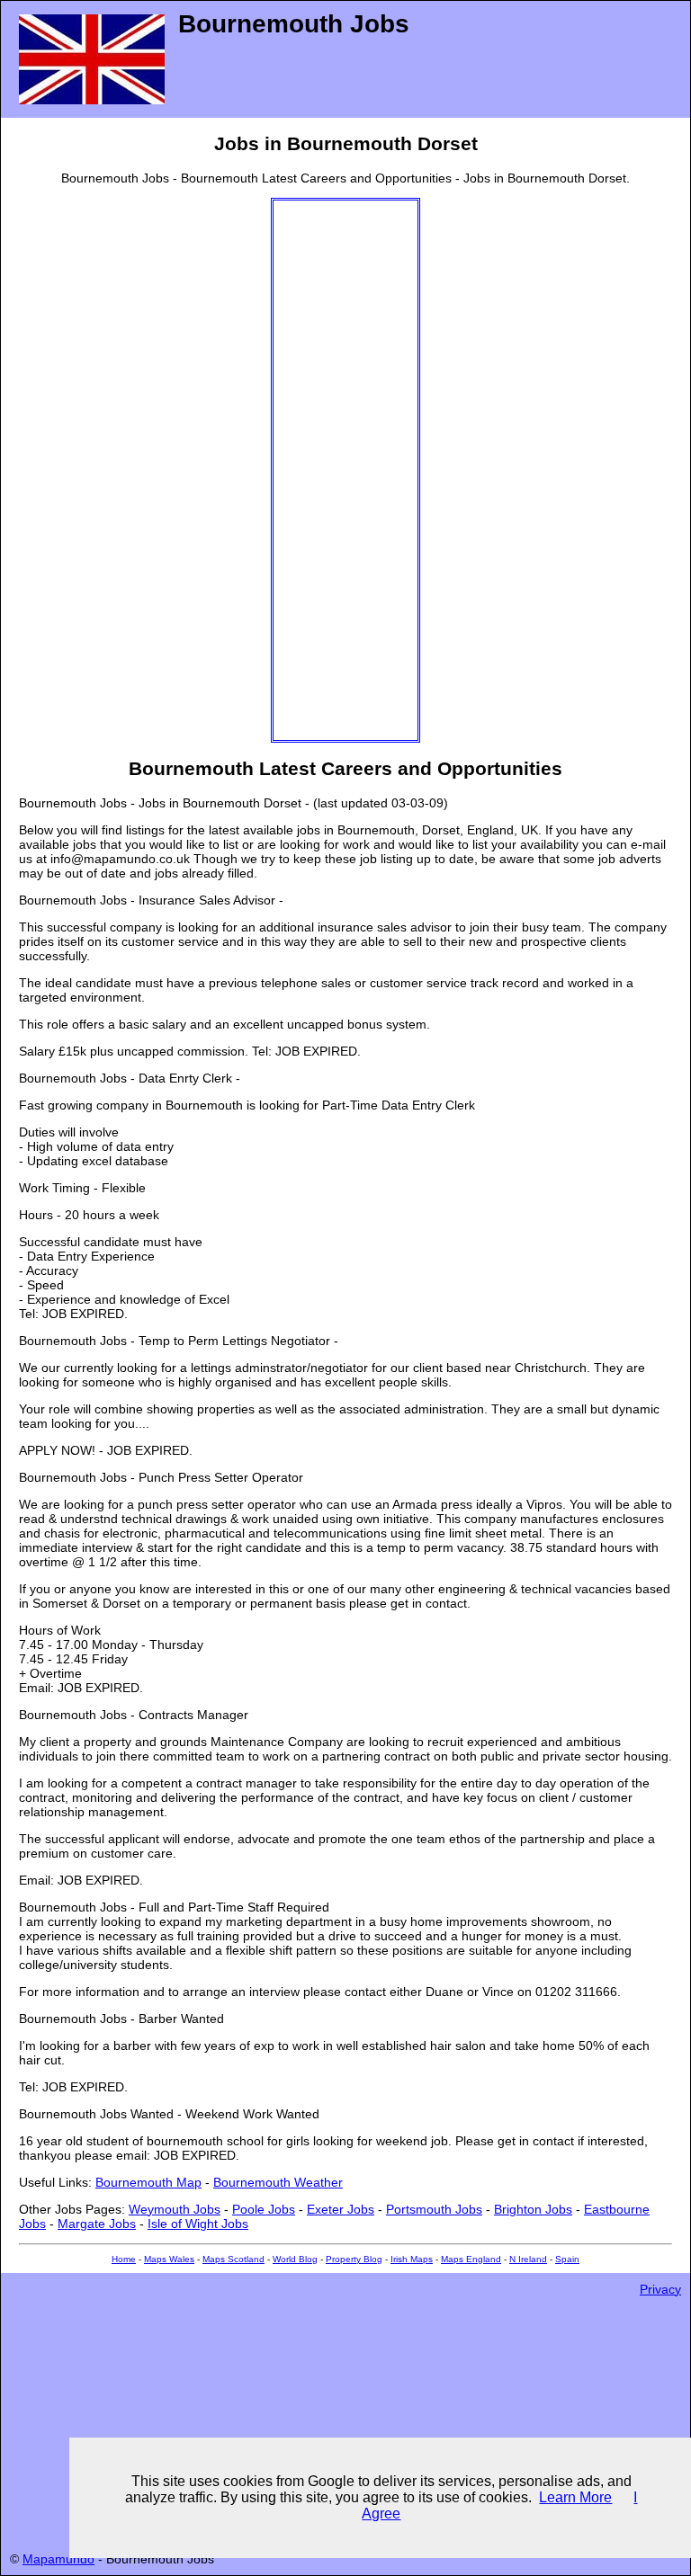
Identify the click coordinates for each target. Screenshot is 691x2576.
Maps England (471, 2259)
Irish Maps (412, 2259)
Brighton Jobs (533, 2209)
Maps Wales (169, 2259)
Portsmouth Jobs (434, 2209)
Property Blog (354, 2259)
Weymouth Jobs (175, 2209)
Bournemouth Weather (278, 2182)
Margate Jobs (97, 2224)
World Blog (295, 2259)
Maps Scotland (233, 2259)
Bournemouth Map (148, 2182)
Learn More (575, 2497)
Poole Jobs (264, 2209)
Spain (567, 2259)
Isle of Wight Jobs (198, 2224)
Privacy (660, 2289)
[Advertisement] (345, 470)
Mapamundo (58, 2559)
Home (124, 2259)
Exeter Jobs (341, 2209)
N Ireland (528, 2259)
